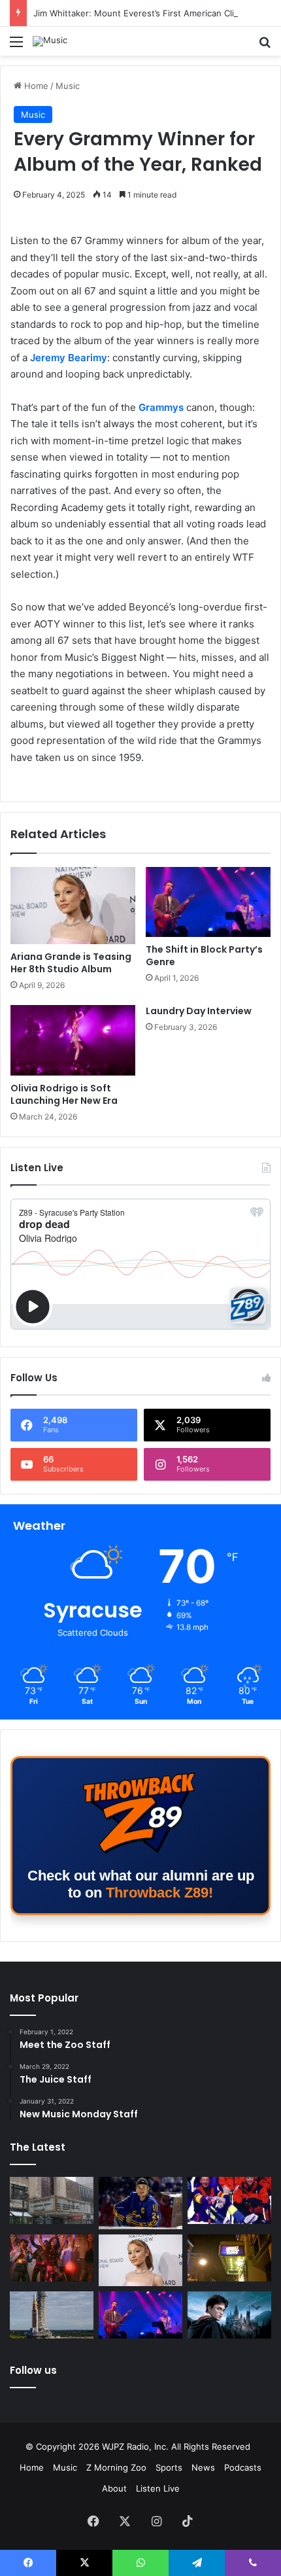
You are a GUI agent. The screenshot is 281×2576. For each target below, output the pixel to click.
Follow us (33, 2370)
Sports (169, 2467)
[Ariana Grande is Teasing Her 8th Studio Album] (73, 906)
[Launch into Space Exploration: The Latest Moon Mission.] (52, 2315)
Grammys (161, 407)
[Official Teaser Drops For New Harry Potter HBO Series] (229, 2315)
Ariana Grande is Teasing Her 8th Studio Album (71, 963)
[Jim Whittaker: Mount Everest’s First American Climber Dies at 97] (229, 2200)
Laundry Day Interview (199, 1011)
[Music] (50, 41)
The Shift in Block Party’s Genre (204, 956)
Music (68, 86)
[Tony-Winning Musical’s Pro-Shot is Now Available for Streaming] (229, 2258)
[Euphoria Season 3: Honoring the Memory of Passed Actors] (52, 2258)
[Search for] (265, 46)
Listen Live (158, 2488)
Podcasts (243, 2467)
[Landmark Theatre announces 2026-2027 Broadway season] (52, 2200)
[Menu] (16, 46)
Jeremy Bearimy (69, 358)
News (203, 2467)
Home (35, 86)
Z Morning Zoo (116, 2467)
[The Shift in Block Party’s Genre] (208, 902)
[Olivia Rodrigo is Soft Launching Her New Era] (73, 1040)
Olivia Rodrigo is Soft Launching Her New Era (64, 1094)
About (114, 2488)
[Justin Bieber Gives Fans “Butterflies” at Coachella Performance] (140, 2203)
